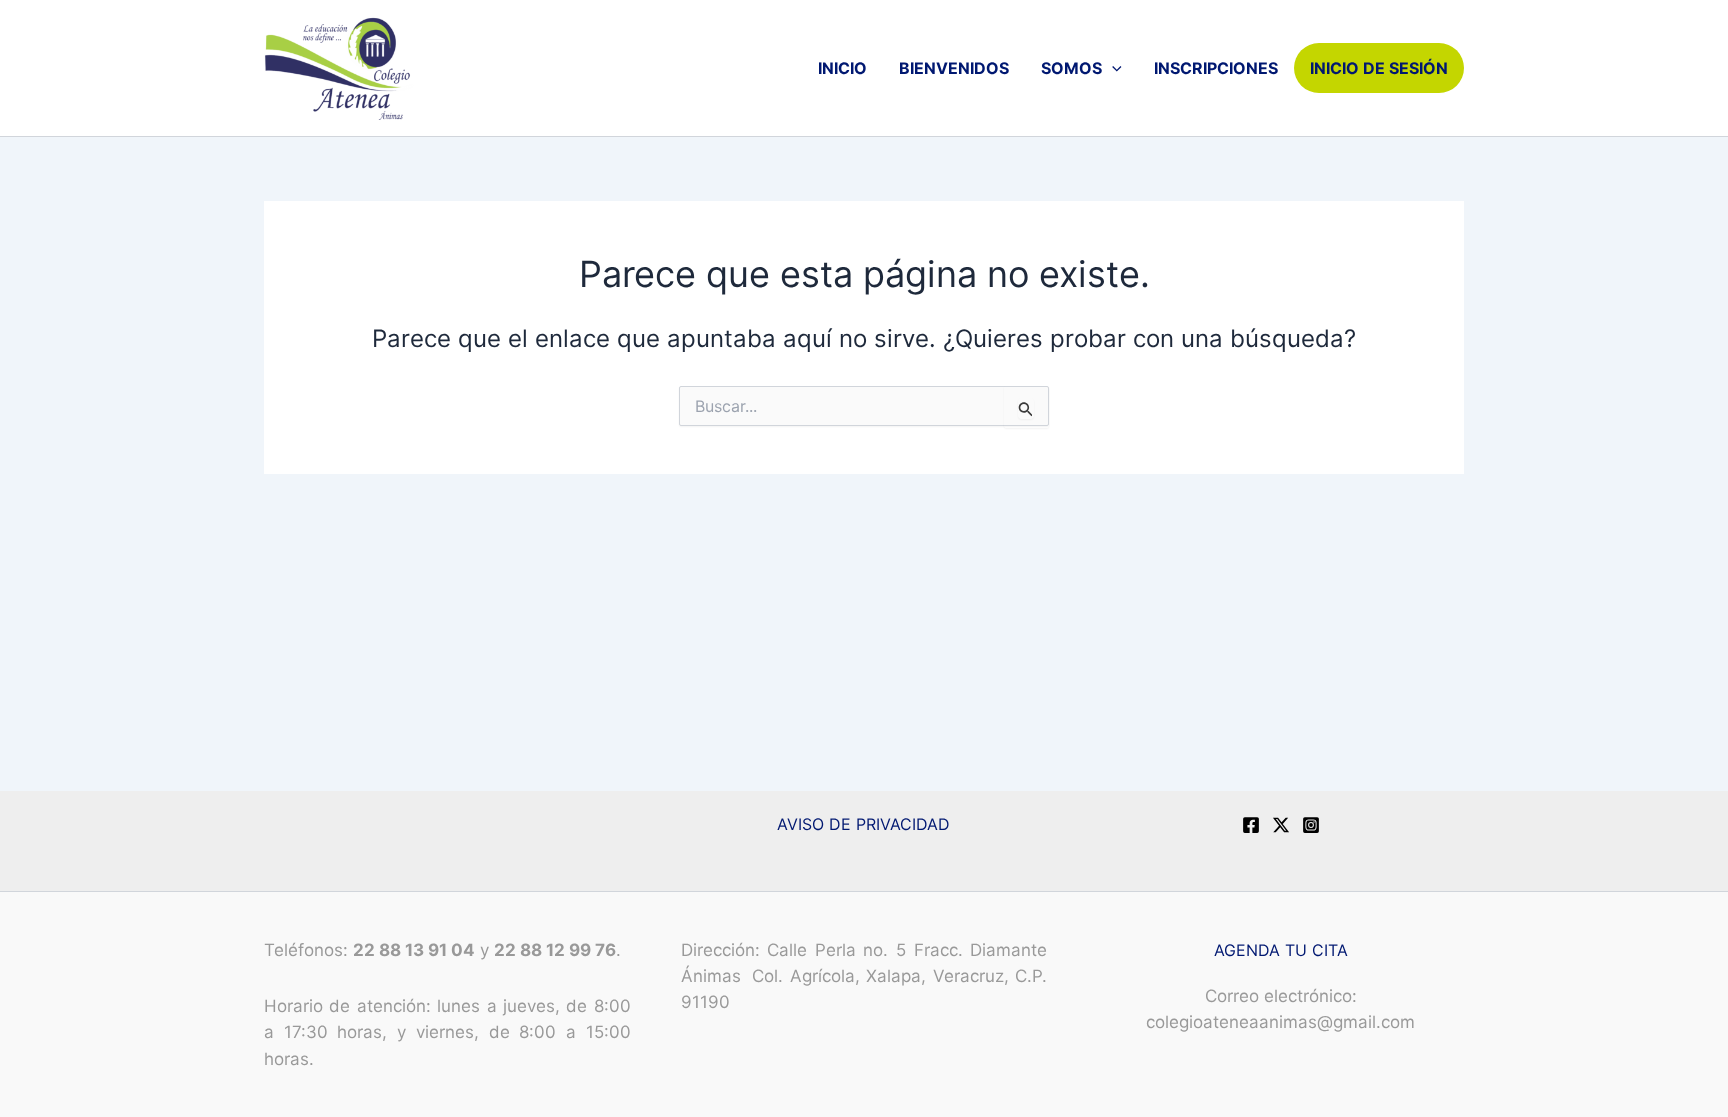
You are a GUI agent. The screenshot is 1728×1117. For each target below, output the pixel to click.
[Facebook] (1251, 825)
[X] (1281, 825)
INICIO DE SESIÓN (1379, 68)
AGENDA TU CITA (1281, 950)
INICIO (842, 68)
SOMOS (1071, 68)
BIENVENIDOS (954, 68)
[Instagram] (1311, 825)
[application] (1112, 68)
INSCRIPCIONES (1216, 68)
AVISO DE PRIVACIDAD (863, 824)
